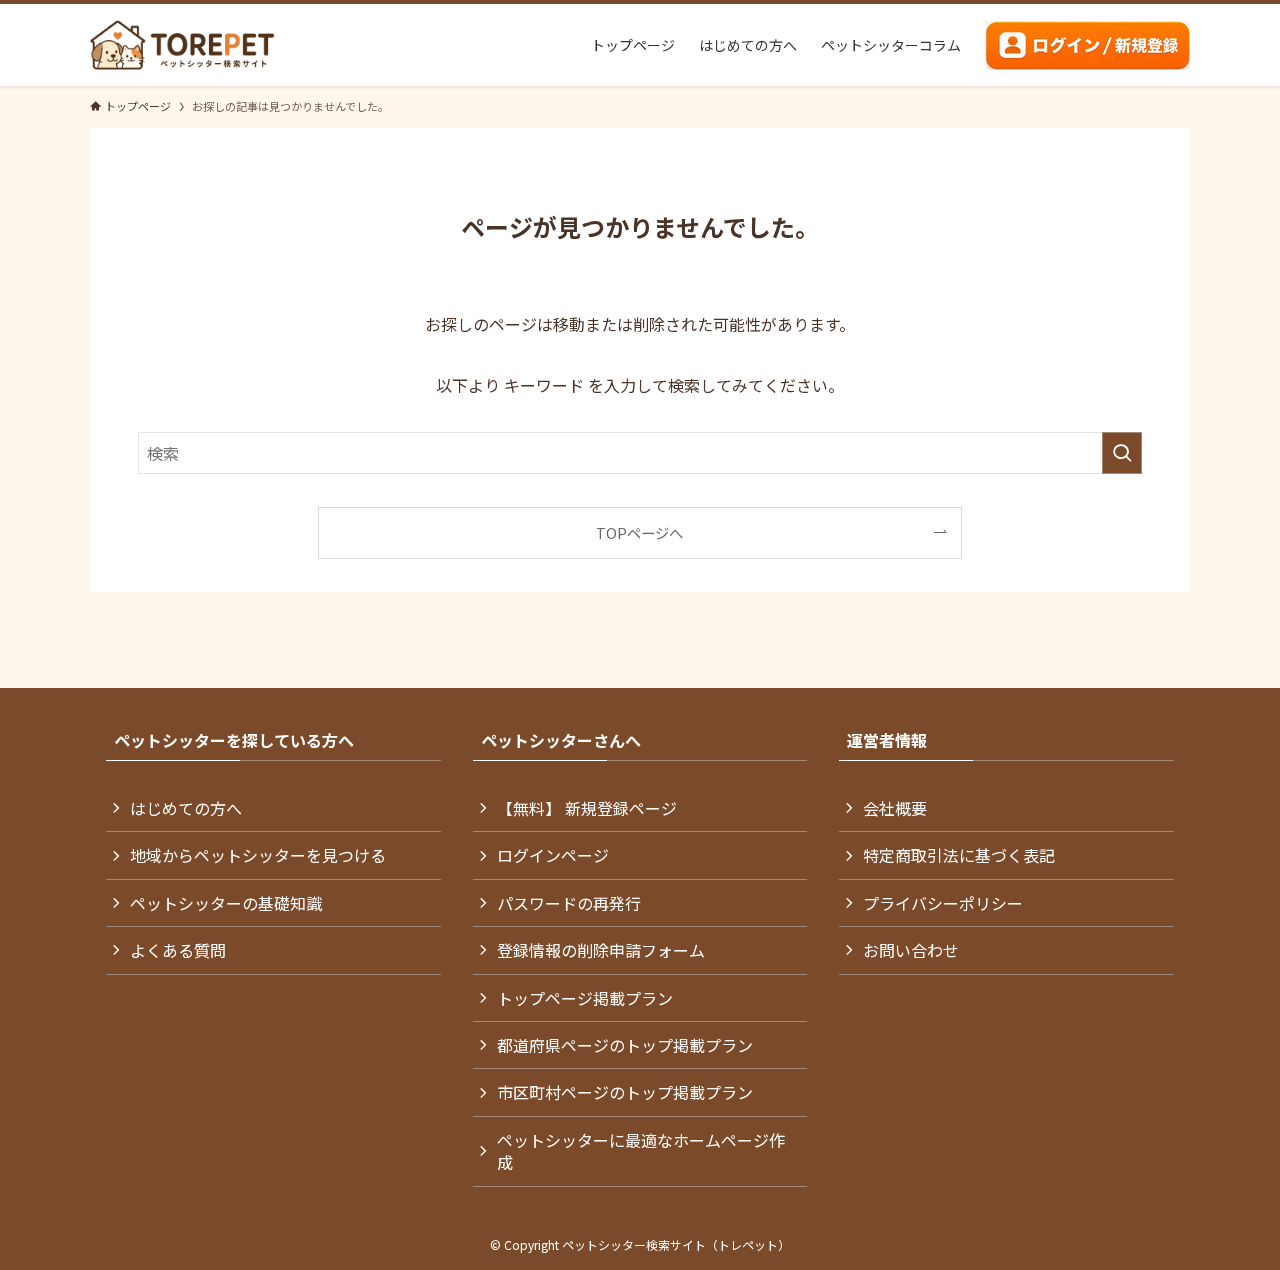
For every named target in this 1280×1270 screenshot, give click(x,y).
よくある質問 (178, 950)
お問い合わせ (911, 950)
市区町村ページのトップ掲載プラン (625, 1092)
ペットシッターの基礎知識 (226, 903)
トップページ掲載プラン (585, 998)
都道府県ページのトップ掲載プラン (625, 1045)
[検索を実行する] (1122, 453)
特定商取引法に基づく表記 (959, 855)
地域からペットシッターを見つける (258, 855)
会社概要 (895, 808)
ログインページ (553, 855)
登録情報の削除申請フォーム (601, 950)
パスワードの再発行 (569, 903)
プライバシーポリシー (943, 903)
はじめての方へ (186, 808)
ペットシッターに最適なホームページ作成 (641, 1151)
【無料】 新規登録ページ (587, 808)
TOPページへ (639, 532)
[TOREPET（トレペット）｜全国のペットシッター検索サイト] (182, 45)
